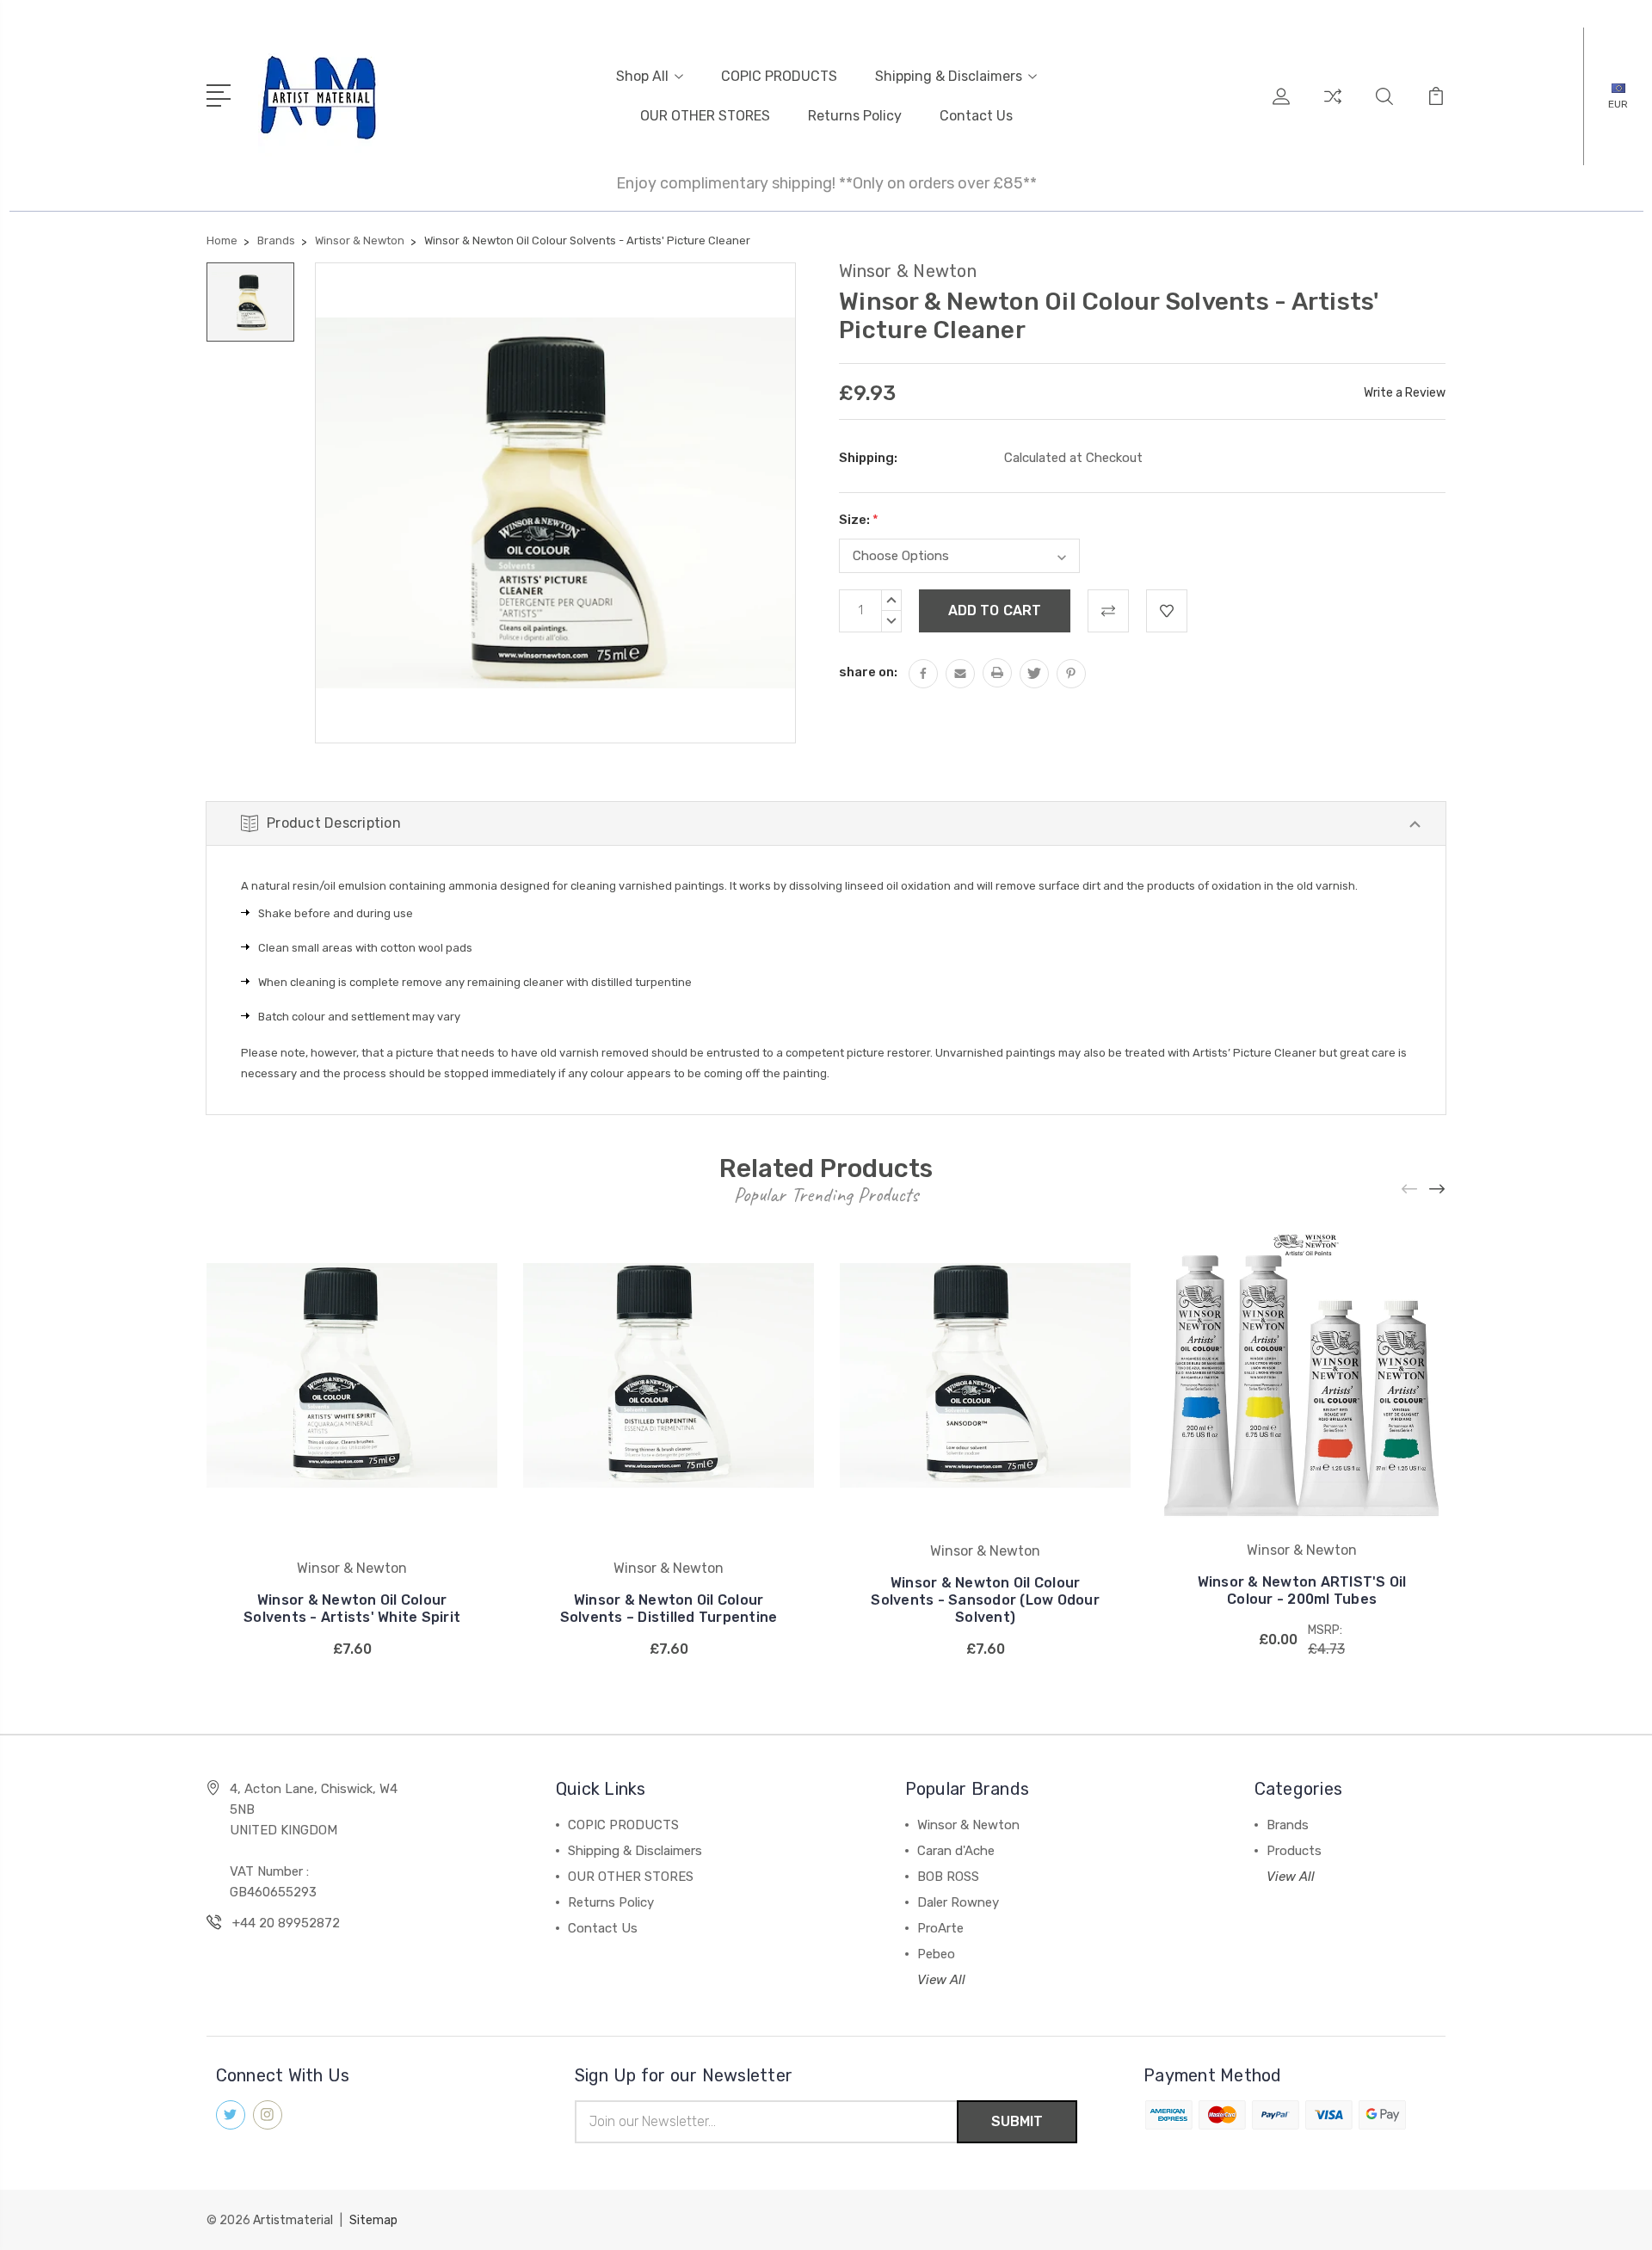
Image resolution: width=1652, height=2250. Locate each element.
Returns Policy (855, 116)
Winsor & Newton (968, 1825)
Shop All (642, 76)
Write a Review (1405, 393)
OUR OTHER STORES (705, 116)
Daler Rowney (958, 1902)
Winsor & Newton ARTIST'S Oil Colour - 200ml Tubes (1302, 1590)
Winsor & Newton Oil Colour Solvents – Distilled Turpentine (669, 1609)
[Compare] (1333, 107)
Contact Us (976, 116)
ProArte (940, 1928)
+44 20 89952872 (286, 1923)
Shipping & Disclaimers (949, 76)
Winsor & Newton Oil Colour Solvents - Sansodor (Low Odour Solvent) (985, 1600)
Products (1294, 1851)
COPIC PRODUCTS (779, 76)
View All (941, 1980)
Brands (1288, 1825)
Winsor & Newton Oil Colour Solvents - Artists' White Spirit (352, 1609)
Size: (859, 520)
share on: (868, 672)
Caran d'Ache (956, 1851)
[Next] (1438, 1190)
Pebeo (936, 1954)
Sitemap (373, 2220)
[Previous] (1410, 1190)
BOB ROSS (948, 1877)
